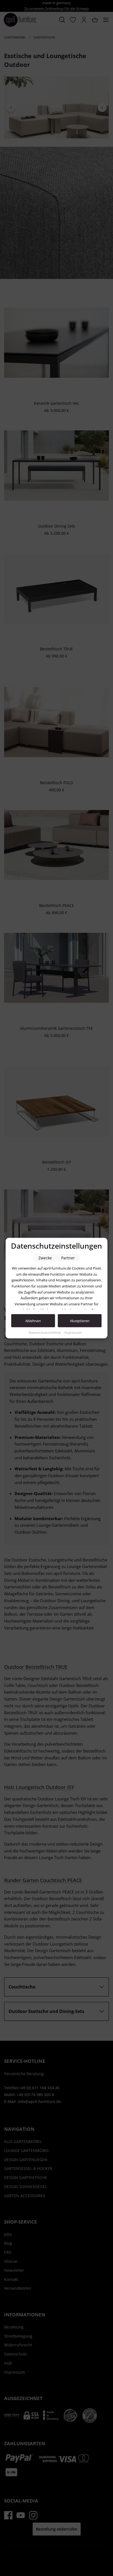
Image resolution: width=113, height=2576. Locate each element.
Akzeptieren (80, 1321)
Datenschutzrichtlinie (45, 1332)
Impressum (73, 1332)
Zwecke (45, 1258)
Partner (68, 1258)
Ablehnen (33, 1321)
